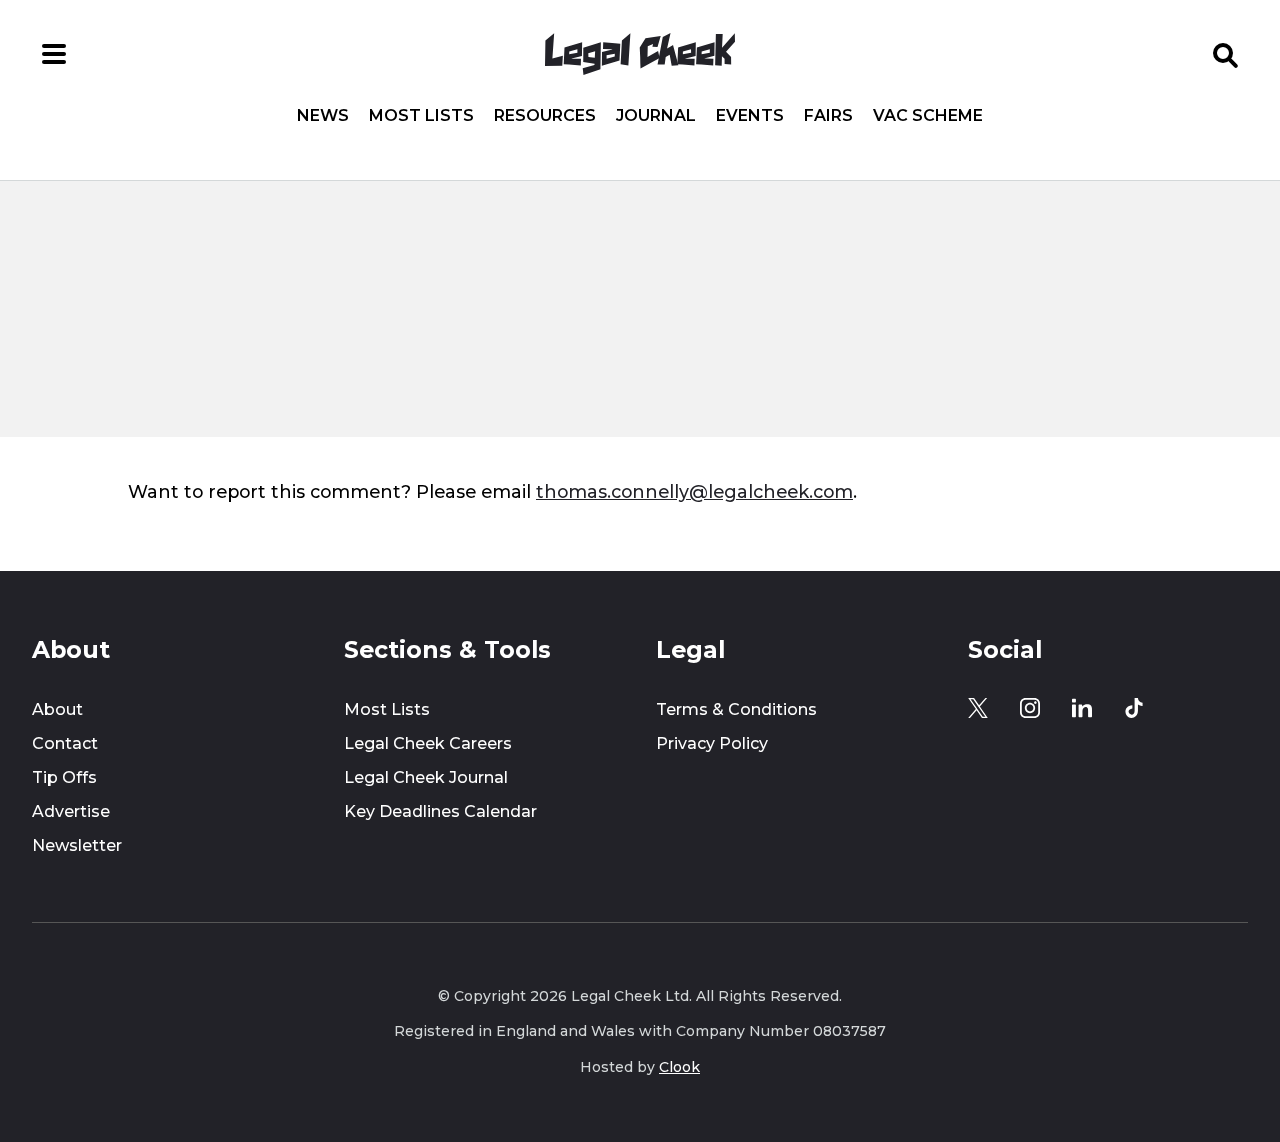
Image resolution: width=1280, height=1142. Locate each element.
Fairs (828, 116)
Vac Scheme (928, 116)
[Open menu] (54, 54)
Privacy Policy (712, 743)
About (57, 709)
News (323, 116)
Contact (65, 743)
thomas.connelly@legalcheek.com (694, 491)
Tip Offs (64, 777)
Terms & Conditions (736, 709)
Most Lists (421, 116)
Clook (679, 1067)
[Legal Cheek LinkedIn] (1082, 708)
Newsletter (77, 845)
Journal (656, 116)
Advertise (71, 811)
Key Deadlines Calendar (440, 811)
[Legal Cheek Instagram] (1030, 708)
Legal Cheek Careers (428, 743)
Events (750, 116)
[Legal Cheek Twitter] (978, 708)
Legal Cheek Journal (426, 777)
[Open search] (1226, 54)
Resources (545, 116)
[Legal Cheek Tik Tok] (1134, 708)
